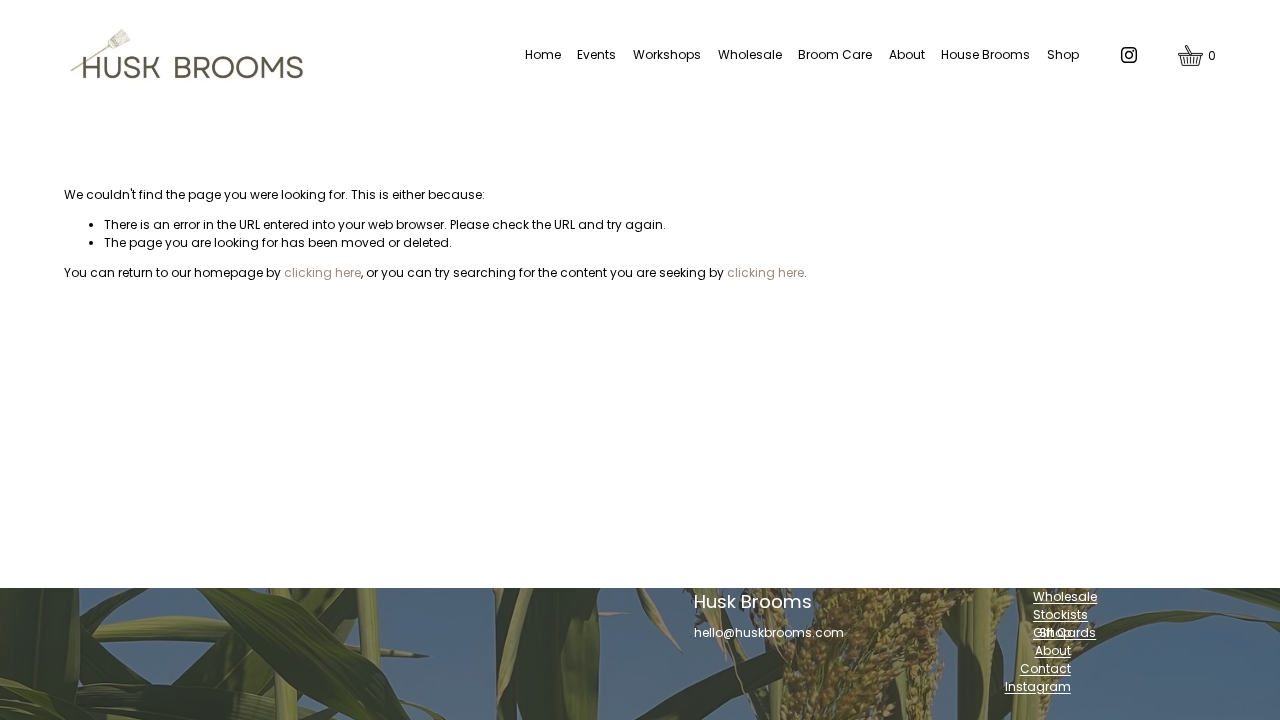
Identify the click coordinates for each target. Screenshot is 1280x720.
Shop (1063, 54)
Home (543, 54)
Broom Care (835, 54)
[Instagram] (1129, 55)
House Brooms (985, 54)
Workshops (667, 54)
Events (596, 54)
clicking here (322, 272)
